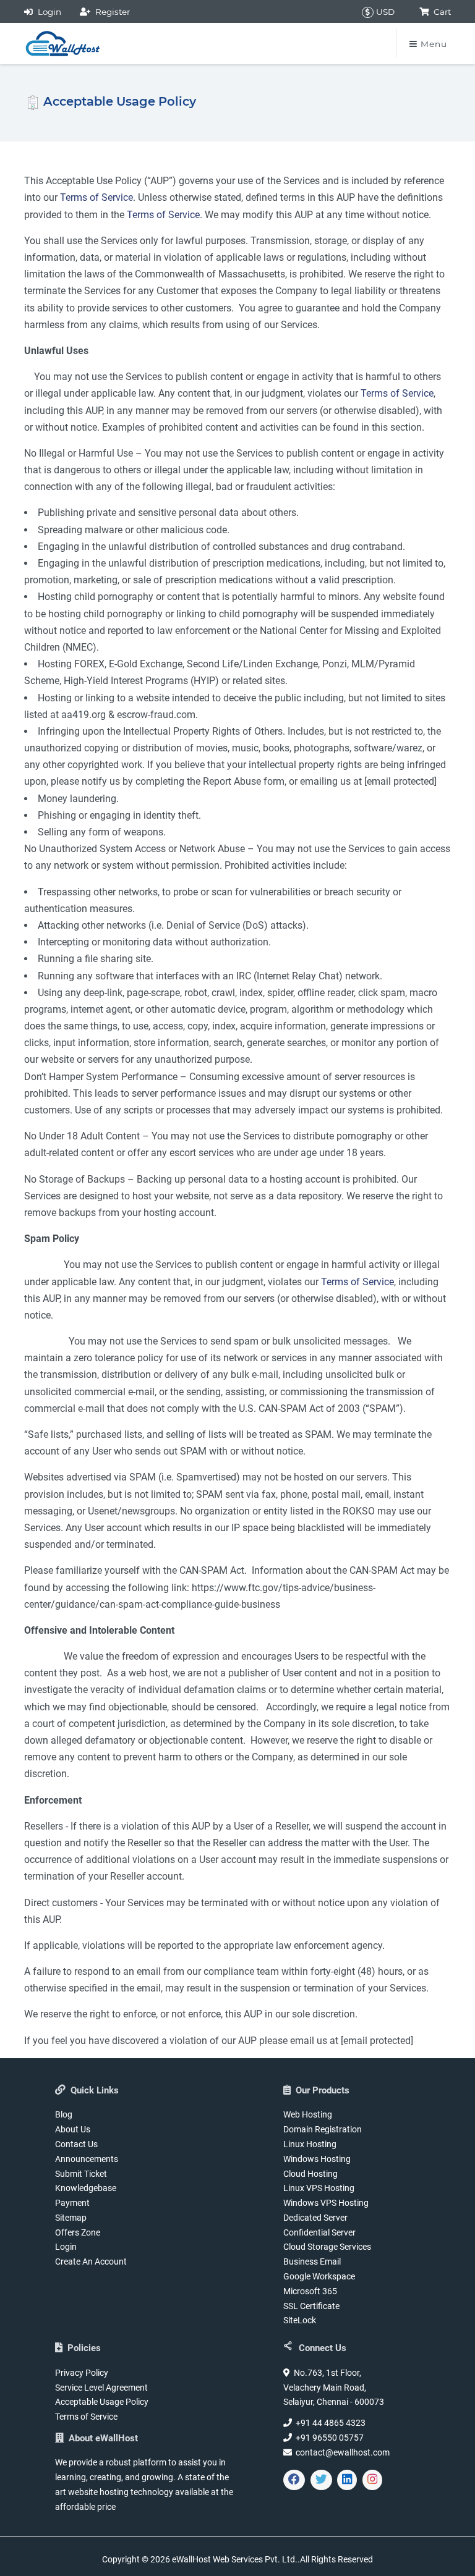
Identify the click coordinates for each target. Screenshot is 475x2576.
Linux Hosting (310, 2144)
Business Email (312, 2261)
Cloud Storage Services (327, 2247)
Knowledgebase (86, 2188)
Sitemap (71, 2218)
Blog (64, 2114)
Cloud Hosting (310, 2174)
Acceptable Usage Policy (102, 2402)
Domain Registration (323, 2129)
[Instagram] (372, 2480)
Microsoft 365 (310, 2291)
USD (384, 12)
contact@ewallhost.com (341, 2452)
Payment (72, 2203)
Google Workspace (319, 2276)
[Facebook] (294, 2480)
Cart (440, 12)
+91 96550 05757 (328, 2438)
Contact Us (76, 2144)
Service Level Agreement (101, 2388)
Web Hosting (308, 2114)
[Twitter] (321, 2480)
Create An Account (91, 2261)
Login (47, 12)
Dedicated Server (315, 2218)
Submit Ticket (81, 2174)
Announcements (87, 2159)
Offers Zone (78, 2232)
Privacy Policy (82, 2373)
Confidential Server (319, 2232)
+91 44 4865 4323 (329, 2423)
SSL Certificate (311, 2306)
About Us (73, 2129)
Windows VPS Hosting (326, 2203)
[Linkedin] (347, 2480)
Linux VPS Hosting (319, 2188)
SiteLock (300, 2320)
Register (110, 12)
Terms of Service (96, 197)
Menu (432, 44)
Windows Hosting (317, 2159)
